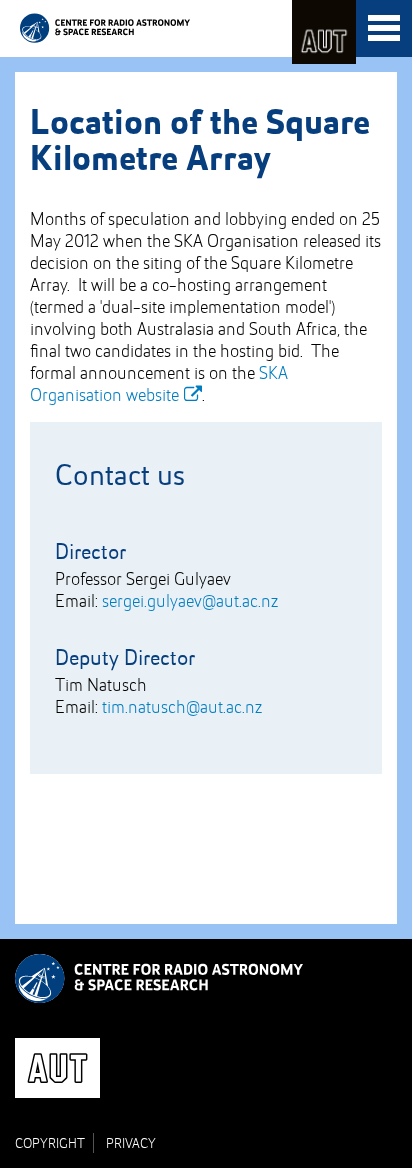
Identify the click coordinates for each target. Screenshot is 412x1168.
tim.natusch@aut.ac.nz (182, 708)
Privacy (131, 1144)
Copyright (50, 1144)
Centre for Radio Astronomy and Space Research (105, 28)
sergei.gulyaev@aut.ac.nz (190, 602)
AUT (324, 32)
